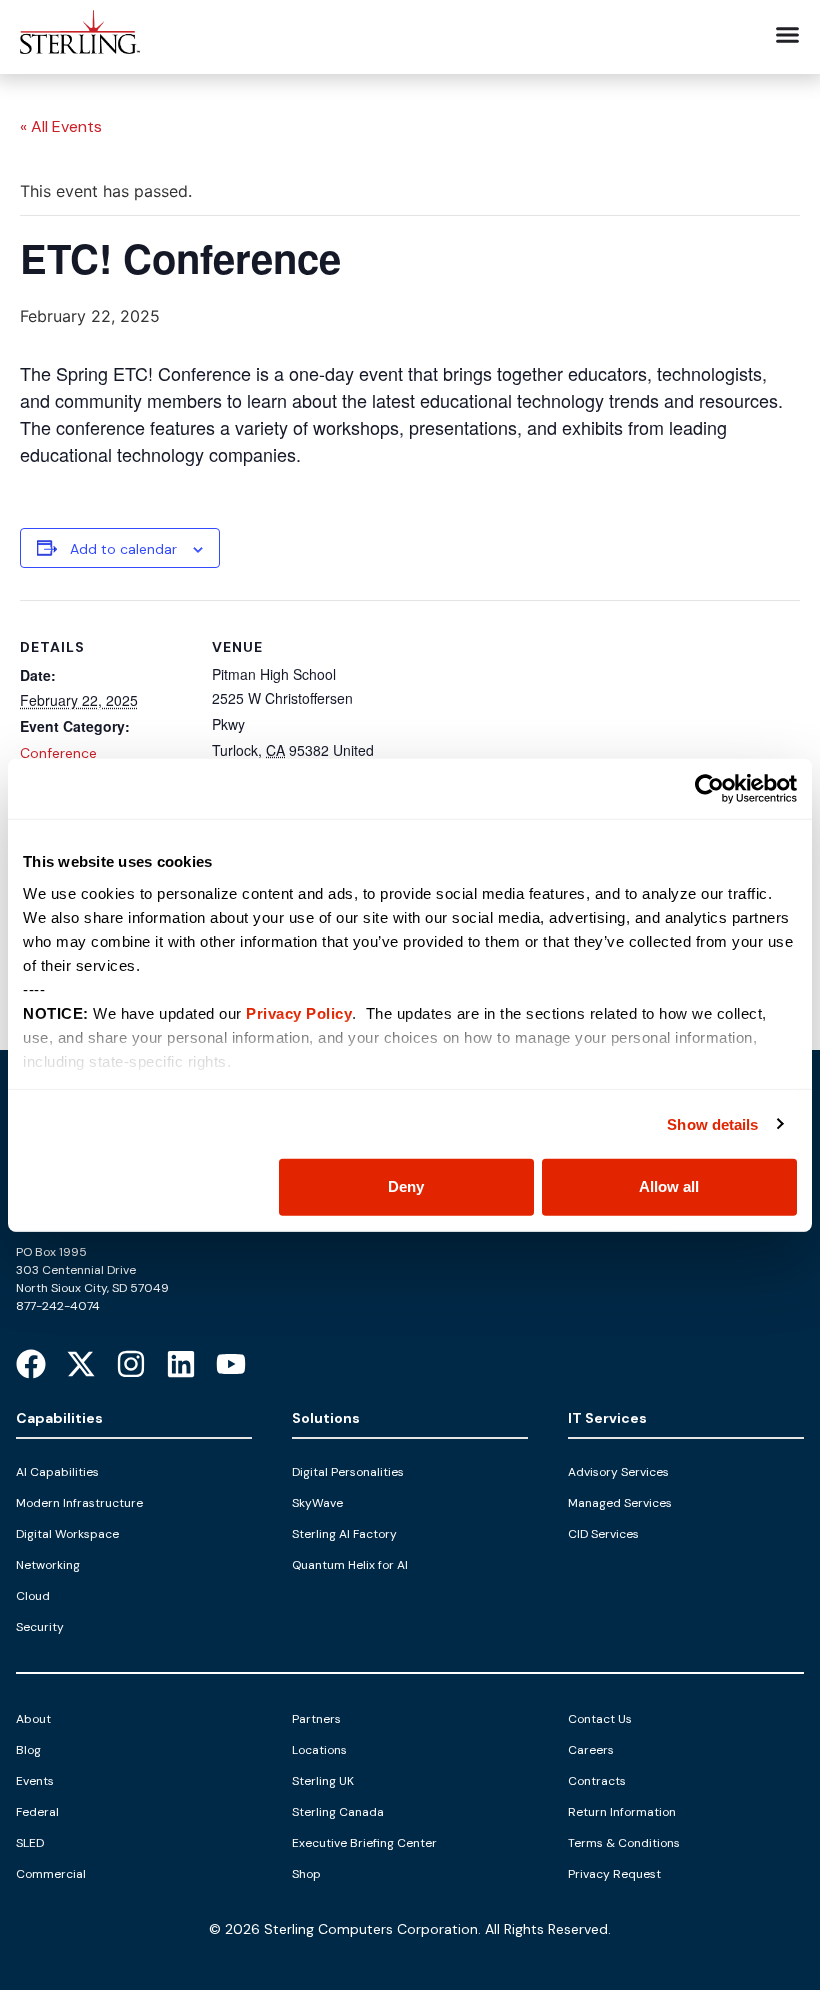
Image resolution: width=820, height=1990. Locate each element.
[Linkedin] (181, 1364)
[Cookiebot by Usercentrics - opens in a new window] (709, 789)
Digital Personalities (348, 1472)
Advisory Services (618, 1472)
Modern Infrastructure (79, 1503)
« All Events (61, 126)
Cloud (33, 1596)
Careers (591, 1750)
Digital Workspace (67, 1534)
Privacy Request (614, 1874)
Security (40, 1627)
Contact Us (600, 1719)
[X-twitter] (81, 1364)
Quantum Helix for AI (350, 1565)
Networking (48, 1565)
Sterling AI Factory (344, 1534)
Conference (58, 753)
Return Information (622, 1812)
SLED (30, 1843)
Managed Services (620, 1503)
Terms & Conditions (624, 1843)
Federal (37, 1812)
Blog (28, 1750)
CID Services (603, 1534)
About (33, 1719)
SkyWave (317, 1503)
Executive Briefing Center (364, 1843)
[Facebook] (31, 1364)
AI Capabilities (57, 1472)
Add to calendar (123, 549)
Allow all (669, 1186)
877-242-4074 (58, 1306)
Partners (316, 1719)
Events (35, 1781)
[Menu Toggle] (787, 34)
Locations (319, 1750)
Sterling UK (323, 1781)
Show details (712, 1123)
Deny (406, 1186)
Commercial (51, 1874)
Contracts (597, 1781)
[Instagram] (131, 1364)
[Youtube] (231, 1364)
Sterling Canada (338, 1812)
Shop (306, 1874)
